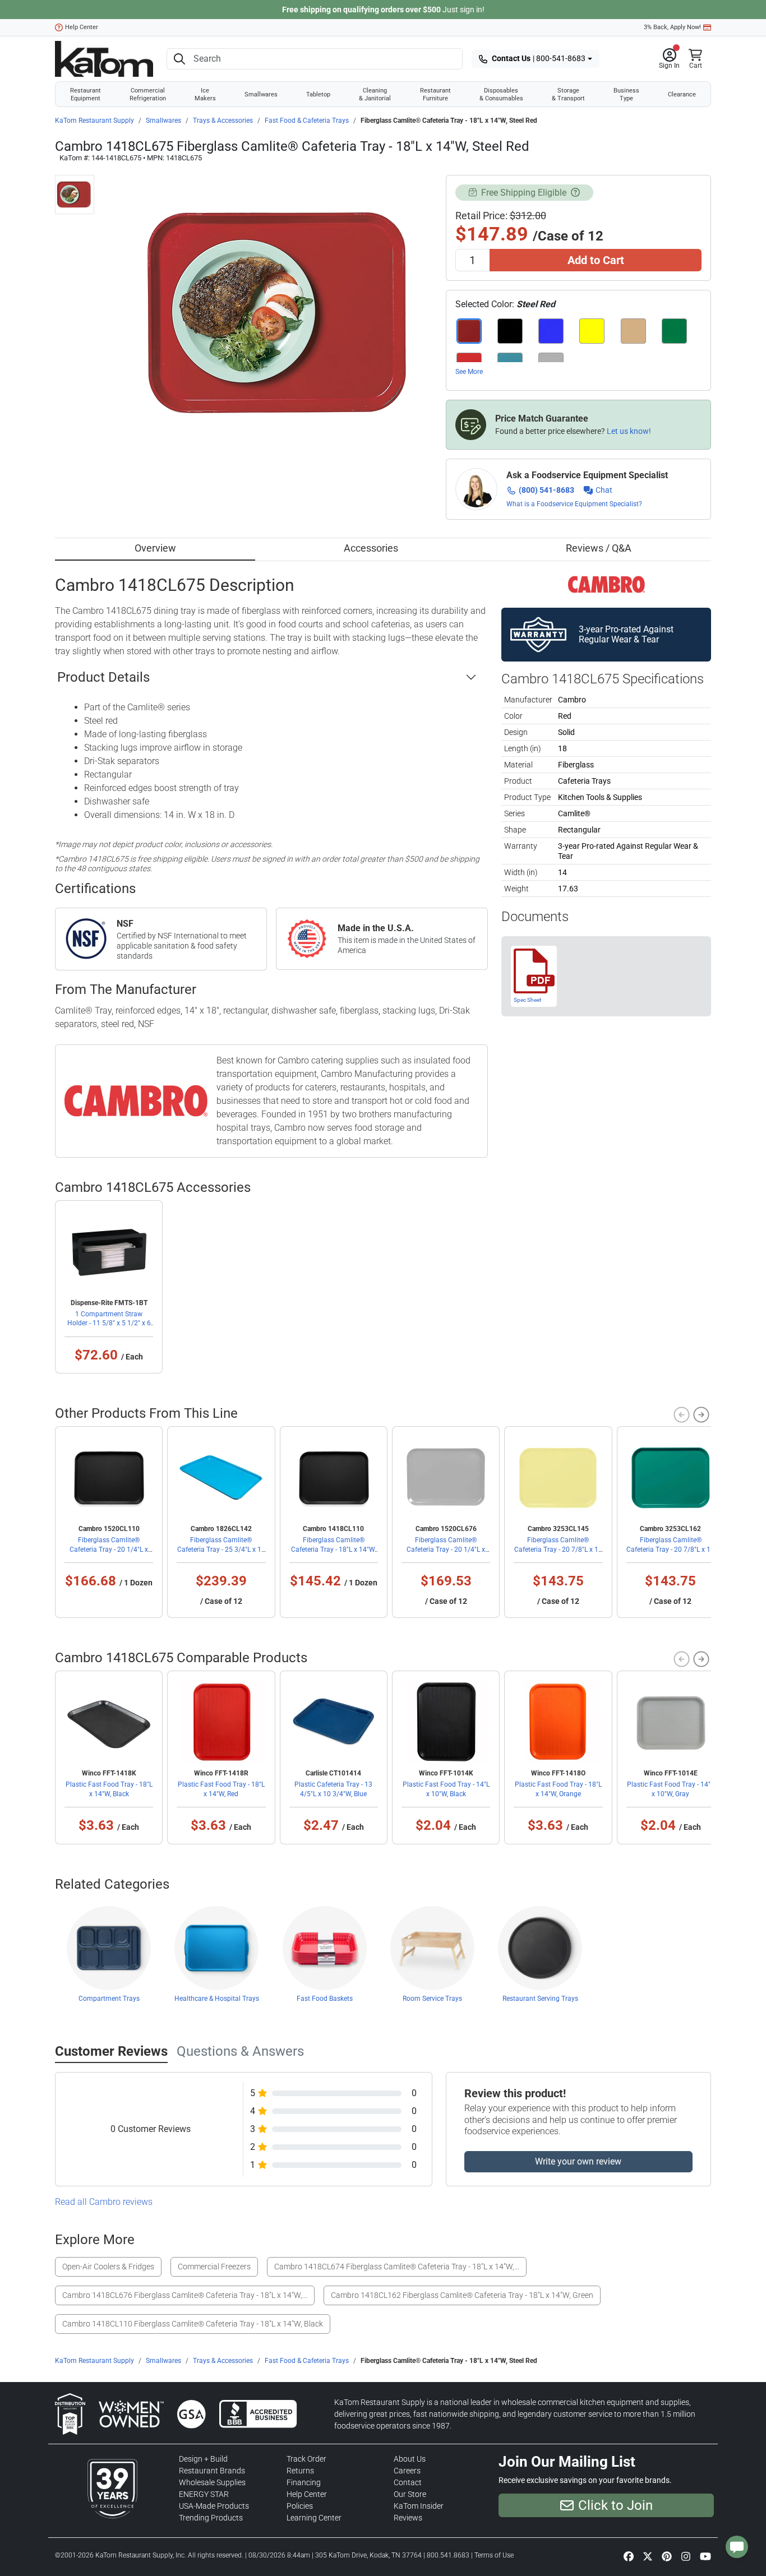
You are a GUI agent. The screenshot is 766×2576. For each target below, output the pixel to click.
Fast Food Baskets (325, 1999)
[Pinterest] (667, 2556)
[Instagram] (686, 2556)
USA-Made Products (214, 2506)
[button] (669, 59)
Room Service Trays (432, 1999)
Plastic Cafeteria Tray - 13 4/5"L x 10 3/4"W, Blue (333, 1789)
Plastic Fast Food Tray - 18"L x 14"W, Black (109, 1789)
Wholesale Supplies (212, 2482)
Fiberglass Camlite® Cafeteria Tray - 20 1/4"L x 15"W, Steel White (446, 1549)
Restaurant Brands (212, 2471)
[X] (648, 2556)
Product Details (103, 677)
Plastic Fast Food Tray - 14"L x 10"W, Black (446, 1789)
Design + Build (203, 2459)
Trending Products (211, 2518)
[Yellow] (592, 331)
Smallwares (261, 94)
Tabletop (318, 94)
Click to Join (615, 2505)
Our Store (410, 2494)
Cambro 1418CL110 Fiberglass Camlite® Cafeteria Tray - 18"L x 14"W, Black (193, 2324)
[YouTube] (705, 2556)
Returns (300, 2471)
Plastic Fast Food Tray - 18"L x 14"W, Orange (558, 1789)
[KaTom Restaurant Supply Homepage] (104, 59)
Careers (407, 2471)
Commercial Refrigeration (148, 94)
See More (469, 372)
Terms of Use (494, 2555)
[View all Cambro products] (606, 584)
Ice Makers (205, 94)
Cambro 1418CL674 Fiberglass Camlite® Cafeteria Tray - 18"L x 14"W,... (397, 2267)
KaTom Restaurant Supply (94, 121)
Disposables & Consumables (501, 94)
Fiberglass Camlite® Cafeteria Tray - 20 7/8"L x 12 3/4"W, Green (670, 1549)
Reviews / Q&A (599, 548)
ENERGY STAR (204, 2494)
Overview (155, 548)
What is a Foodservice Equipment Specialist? (574, 504)
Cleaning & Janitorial (375, 94)
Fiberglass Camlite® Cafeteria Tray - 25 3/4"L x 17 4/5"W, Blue (221, 1549)
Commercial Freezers (214, 2267)
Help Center (82, 27)
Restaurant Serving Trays (540, 1999)
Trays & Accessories (223, 121)
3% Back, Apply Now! (672, 27)
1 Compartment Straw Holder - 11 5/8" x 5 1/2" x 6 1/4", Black (109, 1323)
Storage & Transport (568, 94)
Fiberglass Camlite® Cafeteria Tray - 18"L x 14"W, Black (333, 1549)
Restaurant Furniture (435, 94)
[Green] (674, 331)
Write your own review (578, 2161)
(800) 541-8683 (546, 490)
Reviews (408, 2518)
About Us (410, 2459)
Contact (408, 2482)
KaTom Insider (419, 2506)
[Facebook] (629, 2556)
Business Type (626, 94)
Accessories (371, 548)
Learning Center (314, 2518)
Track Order (306, 2459)
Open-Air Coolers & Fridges (108, 2267)
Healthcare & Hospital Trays (217, 1999)
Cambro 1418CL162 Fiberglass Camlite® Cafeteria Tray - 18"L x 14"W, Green (462, 2295)
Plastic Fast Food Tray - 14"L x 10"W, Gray (670, 1789)
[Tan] (633, 331)
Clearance (682, 94)
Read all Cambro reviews (104, 2202)
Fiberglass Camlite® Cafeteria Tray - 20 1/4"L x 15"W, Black (109, 1549)
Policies (300, 2506)
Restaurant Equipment (86, 94)
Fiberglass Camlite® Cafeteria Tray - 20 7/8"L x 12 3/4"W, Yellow (558, 1549)
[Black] (510, 331)
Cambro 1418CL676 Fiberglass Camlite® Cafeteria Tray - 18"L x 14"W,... (185, 2295)
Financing (304, 2482)
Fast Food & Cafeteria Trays (307, 121)
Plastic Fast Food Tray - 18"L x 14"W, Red (221, 1789)
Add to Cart (596, 260)
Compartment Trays (109, 1999)
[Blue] (551, 331)
